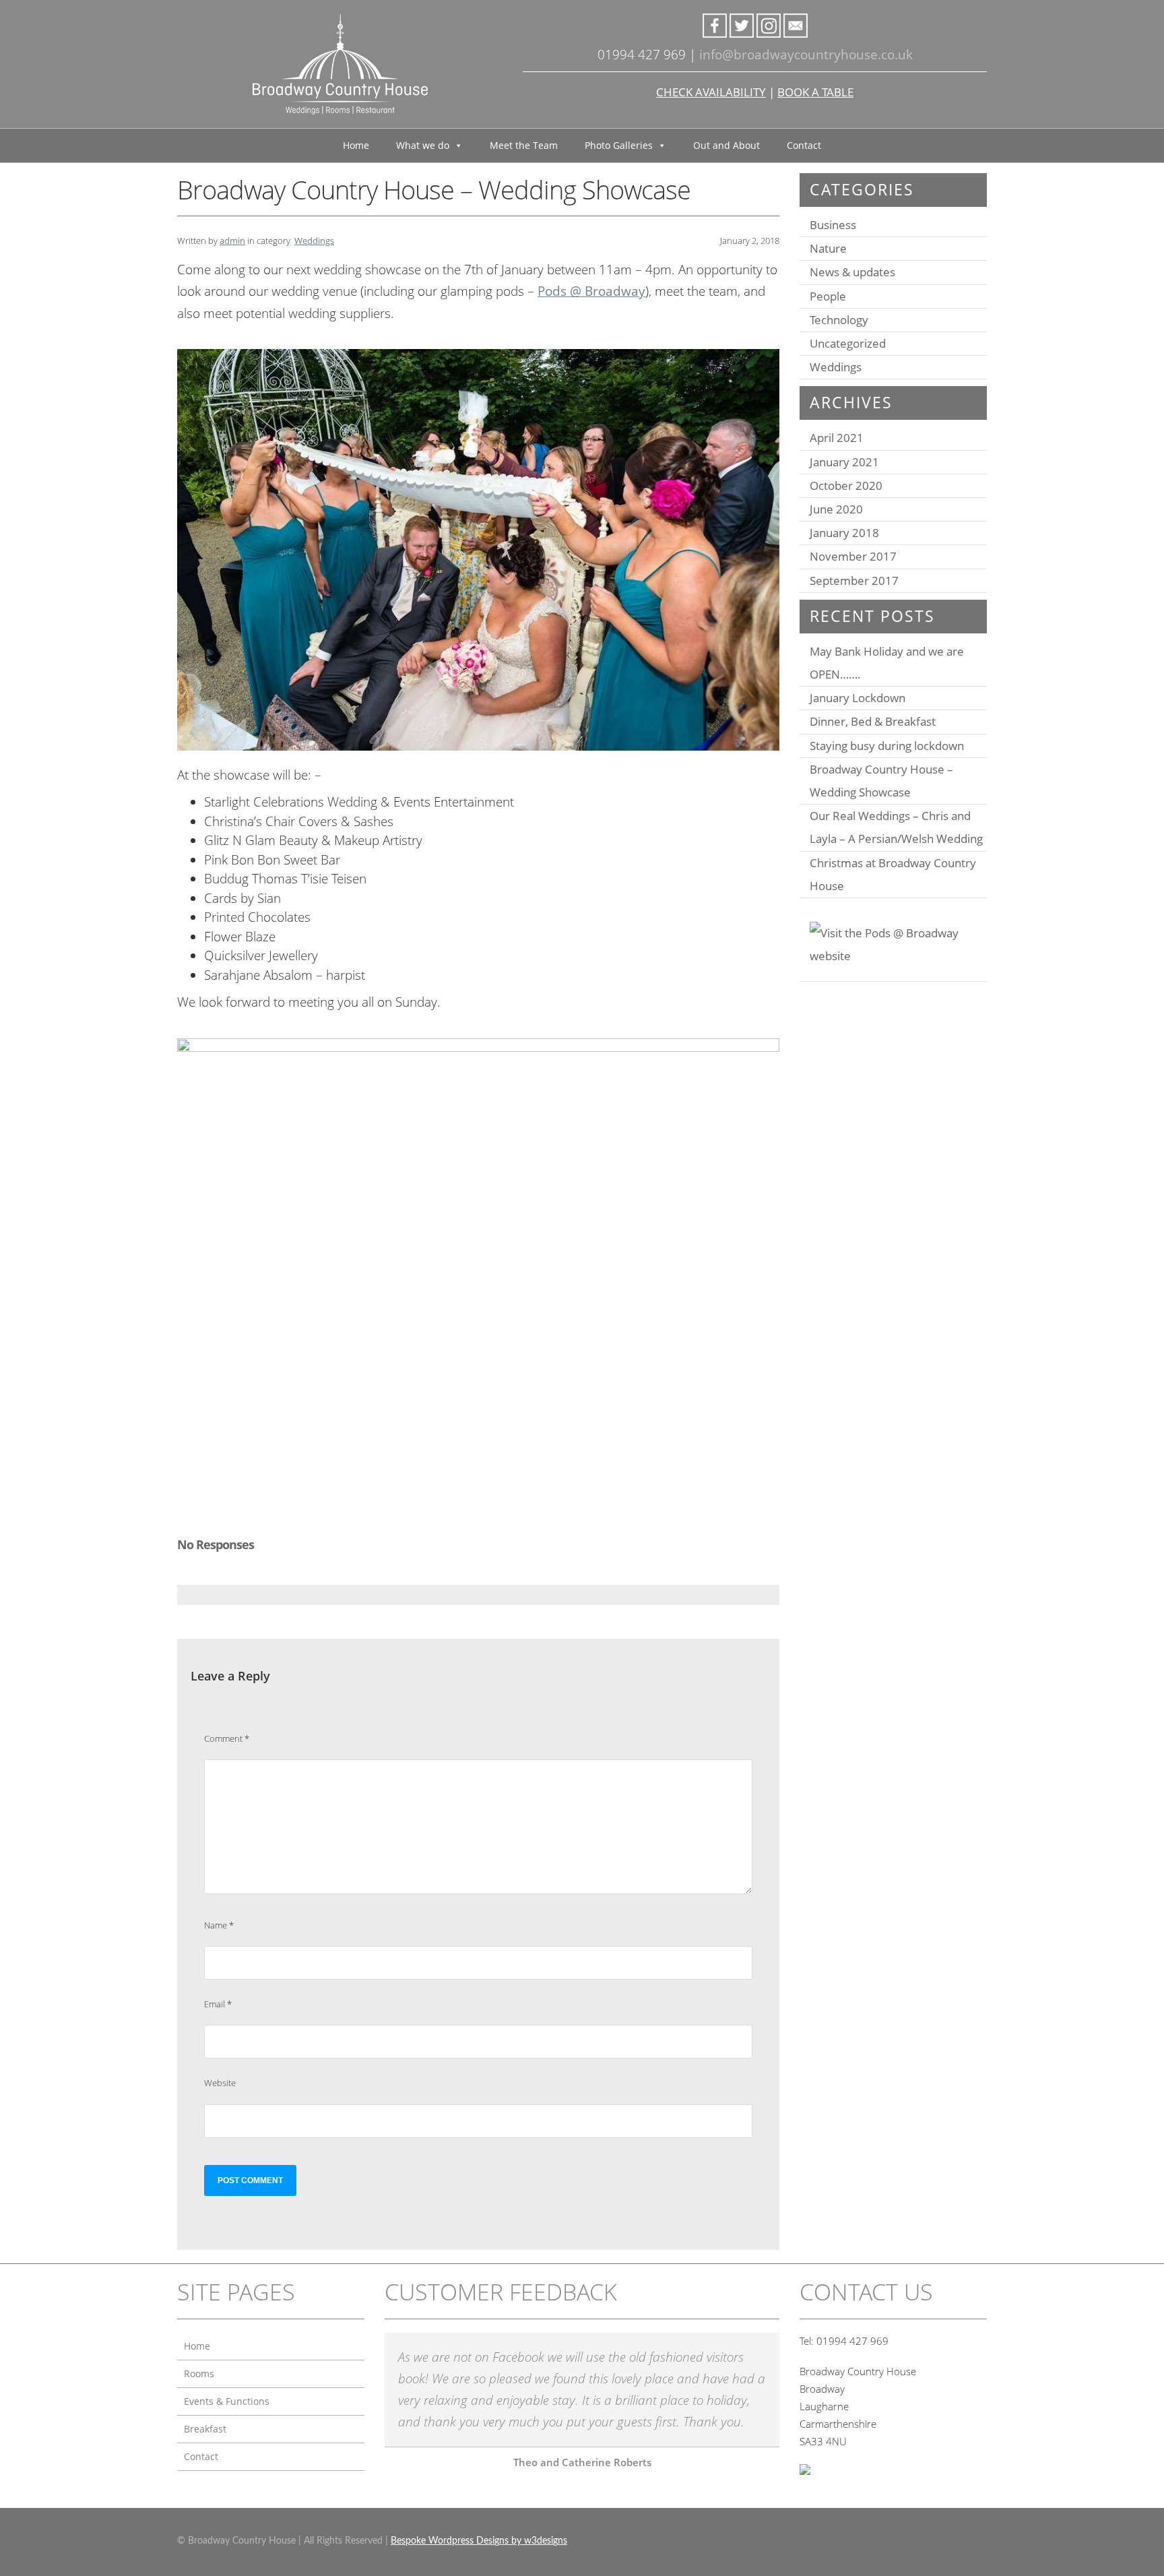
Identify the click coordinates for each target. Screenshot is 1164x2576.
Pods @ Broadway (591, 291)
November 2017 (853, 556)
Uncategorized (848, 343)
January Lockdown (858, 698)
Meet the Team (524, 145)
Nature (828, 248)
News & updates (852, 272)
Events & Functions (227, 2401)
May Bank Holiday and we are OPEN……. (887, 663)
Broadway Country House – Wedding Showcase (881, 781)
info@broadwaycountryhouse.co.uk (806, 55)
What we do (423, 145)
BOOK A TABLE (815, 92)
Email (218, 2004)
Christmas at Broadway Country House (893, 874)
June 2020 (836, 509)
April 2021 (837, 438)
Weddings (314, 241)
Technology (839, 320)
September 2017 (854, 580)
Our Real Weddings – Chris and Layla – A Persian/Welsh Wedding (896, 827)
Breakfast (205, 2429)
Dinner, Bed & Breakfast (873, 721)
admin (232, 241)
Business (833, 225)
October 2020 (846, 485)
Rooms (199, 2374)
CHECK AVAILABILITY (711, 92)
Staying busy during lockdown (887, 746)
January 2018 (844, 533)
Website (220, 2083)
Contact (804, 145)
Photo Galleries (619, 145)
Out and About (726, 145)
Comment (227, 1738)
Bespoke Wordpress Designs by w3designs (479, 2541)
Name (219, 1925)
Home (356, 145)
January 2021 (844, 462)
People (828, 296)
